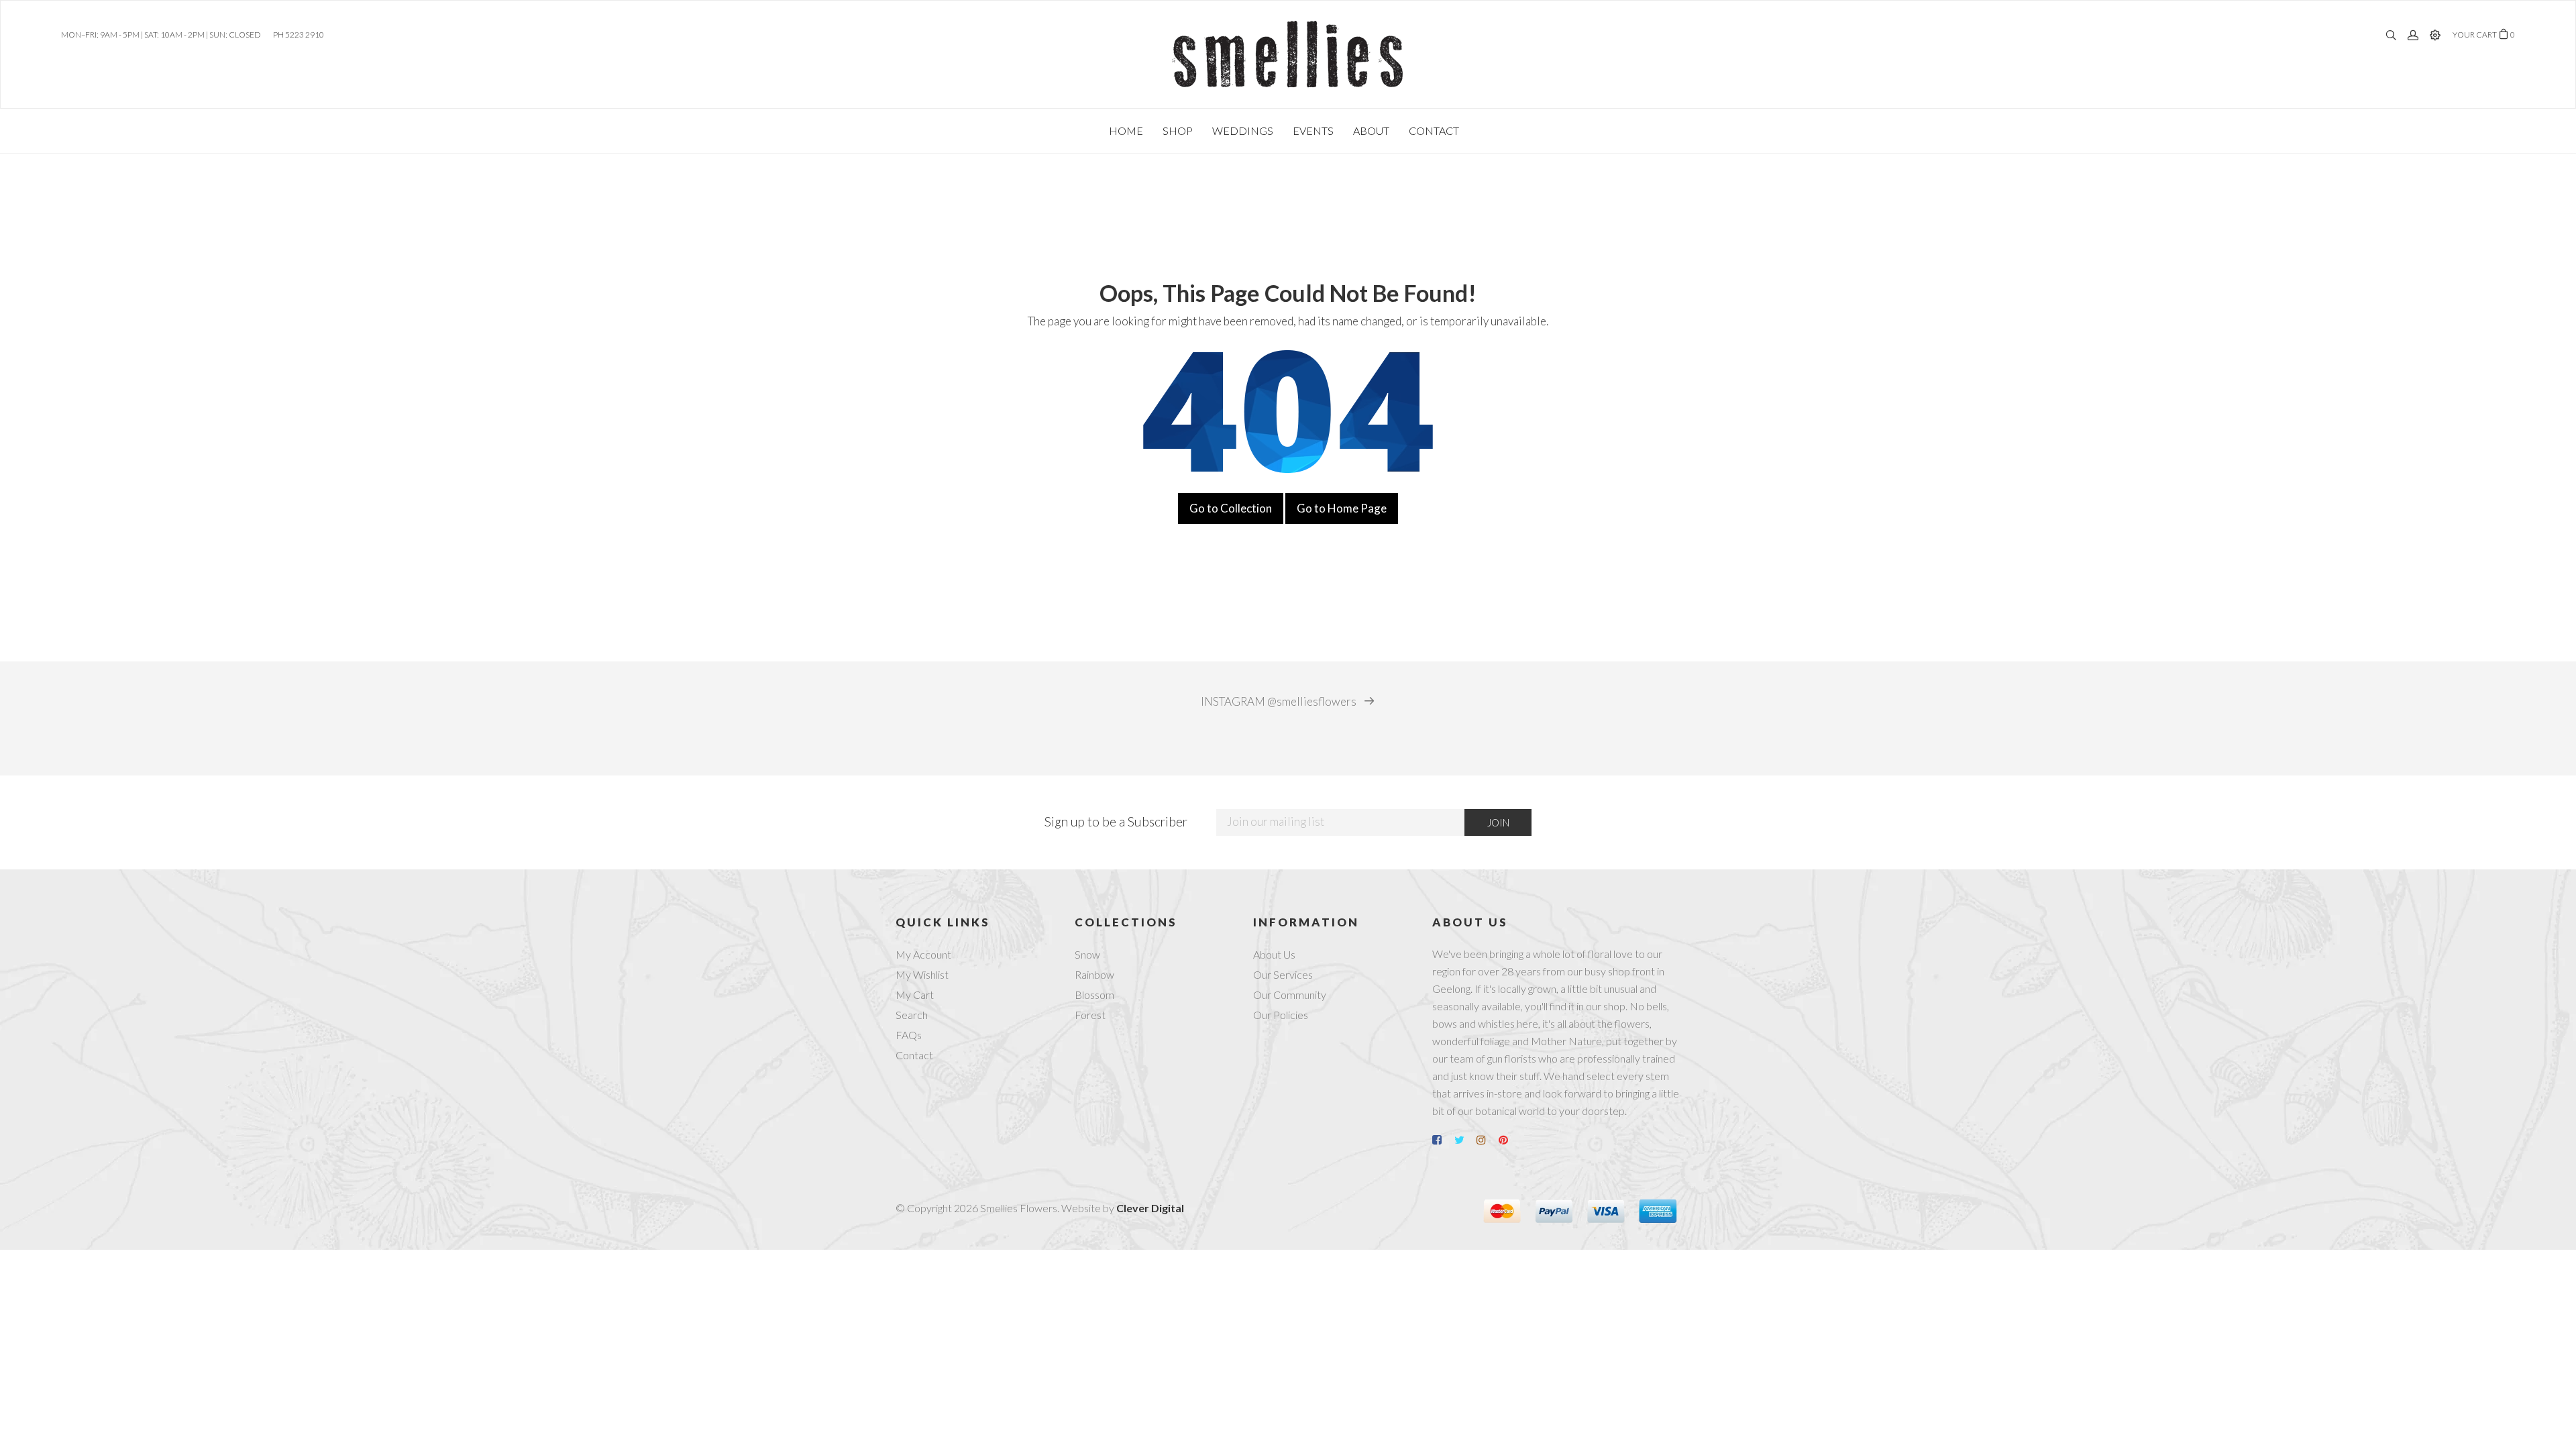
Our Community (1290, 995)
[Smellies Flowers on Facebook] (1442, 1140)
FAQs (909, 1035)
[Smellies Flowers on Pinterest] (1509, 1140)
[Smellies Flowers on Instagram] (1487, 1140)
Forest (1090, 1015)
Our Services (1283, 974)
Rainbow (1094, 974)
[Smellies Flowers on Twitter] (1464, 1140)
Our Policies (1281, 1015)
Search (912, 1015)
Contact (914, 1055)
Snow (1087, 954)
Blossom (1094, 995)
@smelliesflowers (1280, 702)
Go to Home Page (1342, 508)
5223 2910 (305, 35)
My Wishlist (922, 974)
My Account (923, 954)
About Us (1274, 954)
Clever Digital (1150, 1208)
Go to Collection (1231, 508)
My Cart (915, 995)
